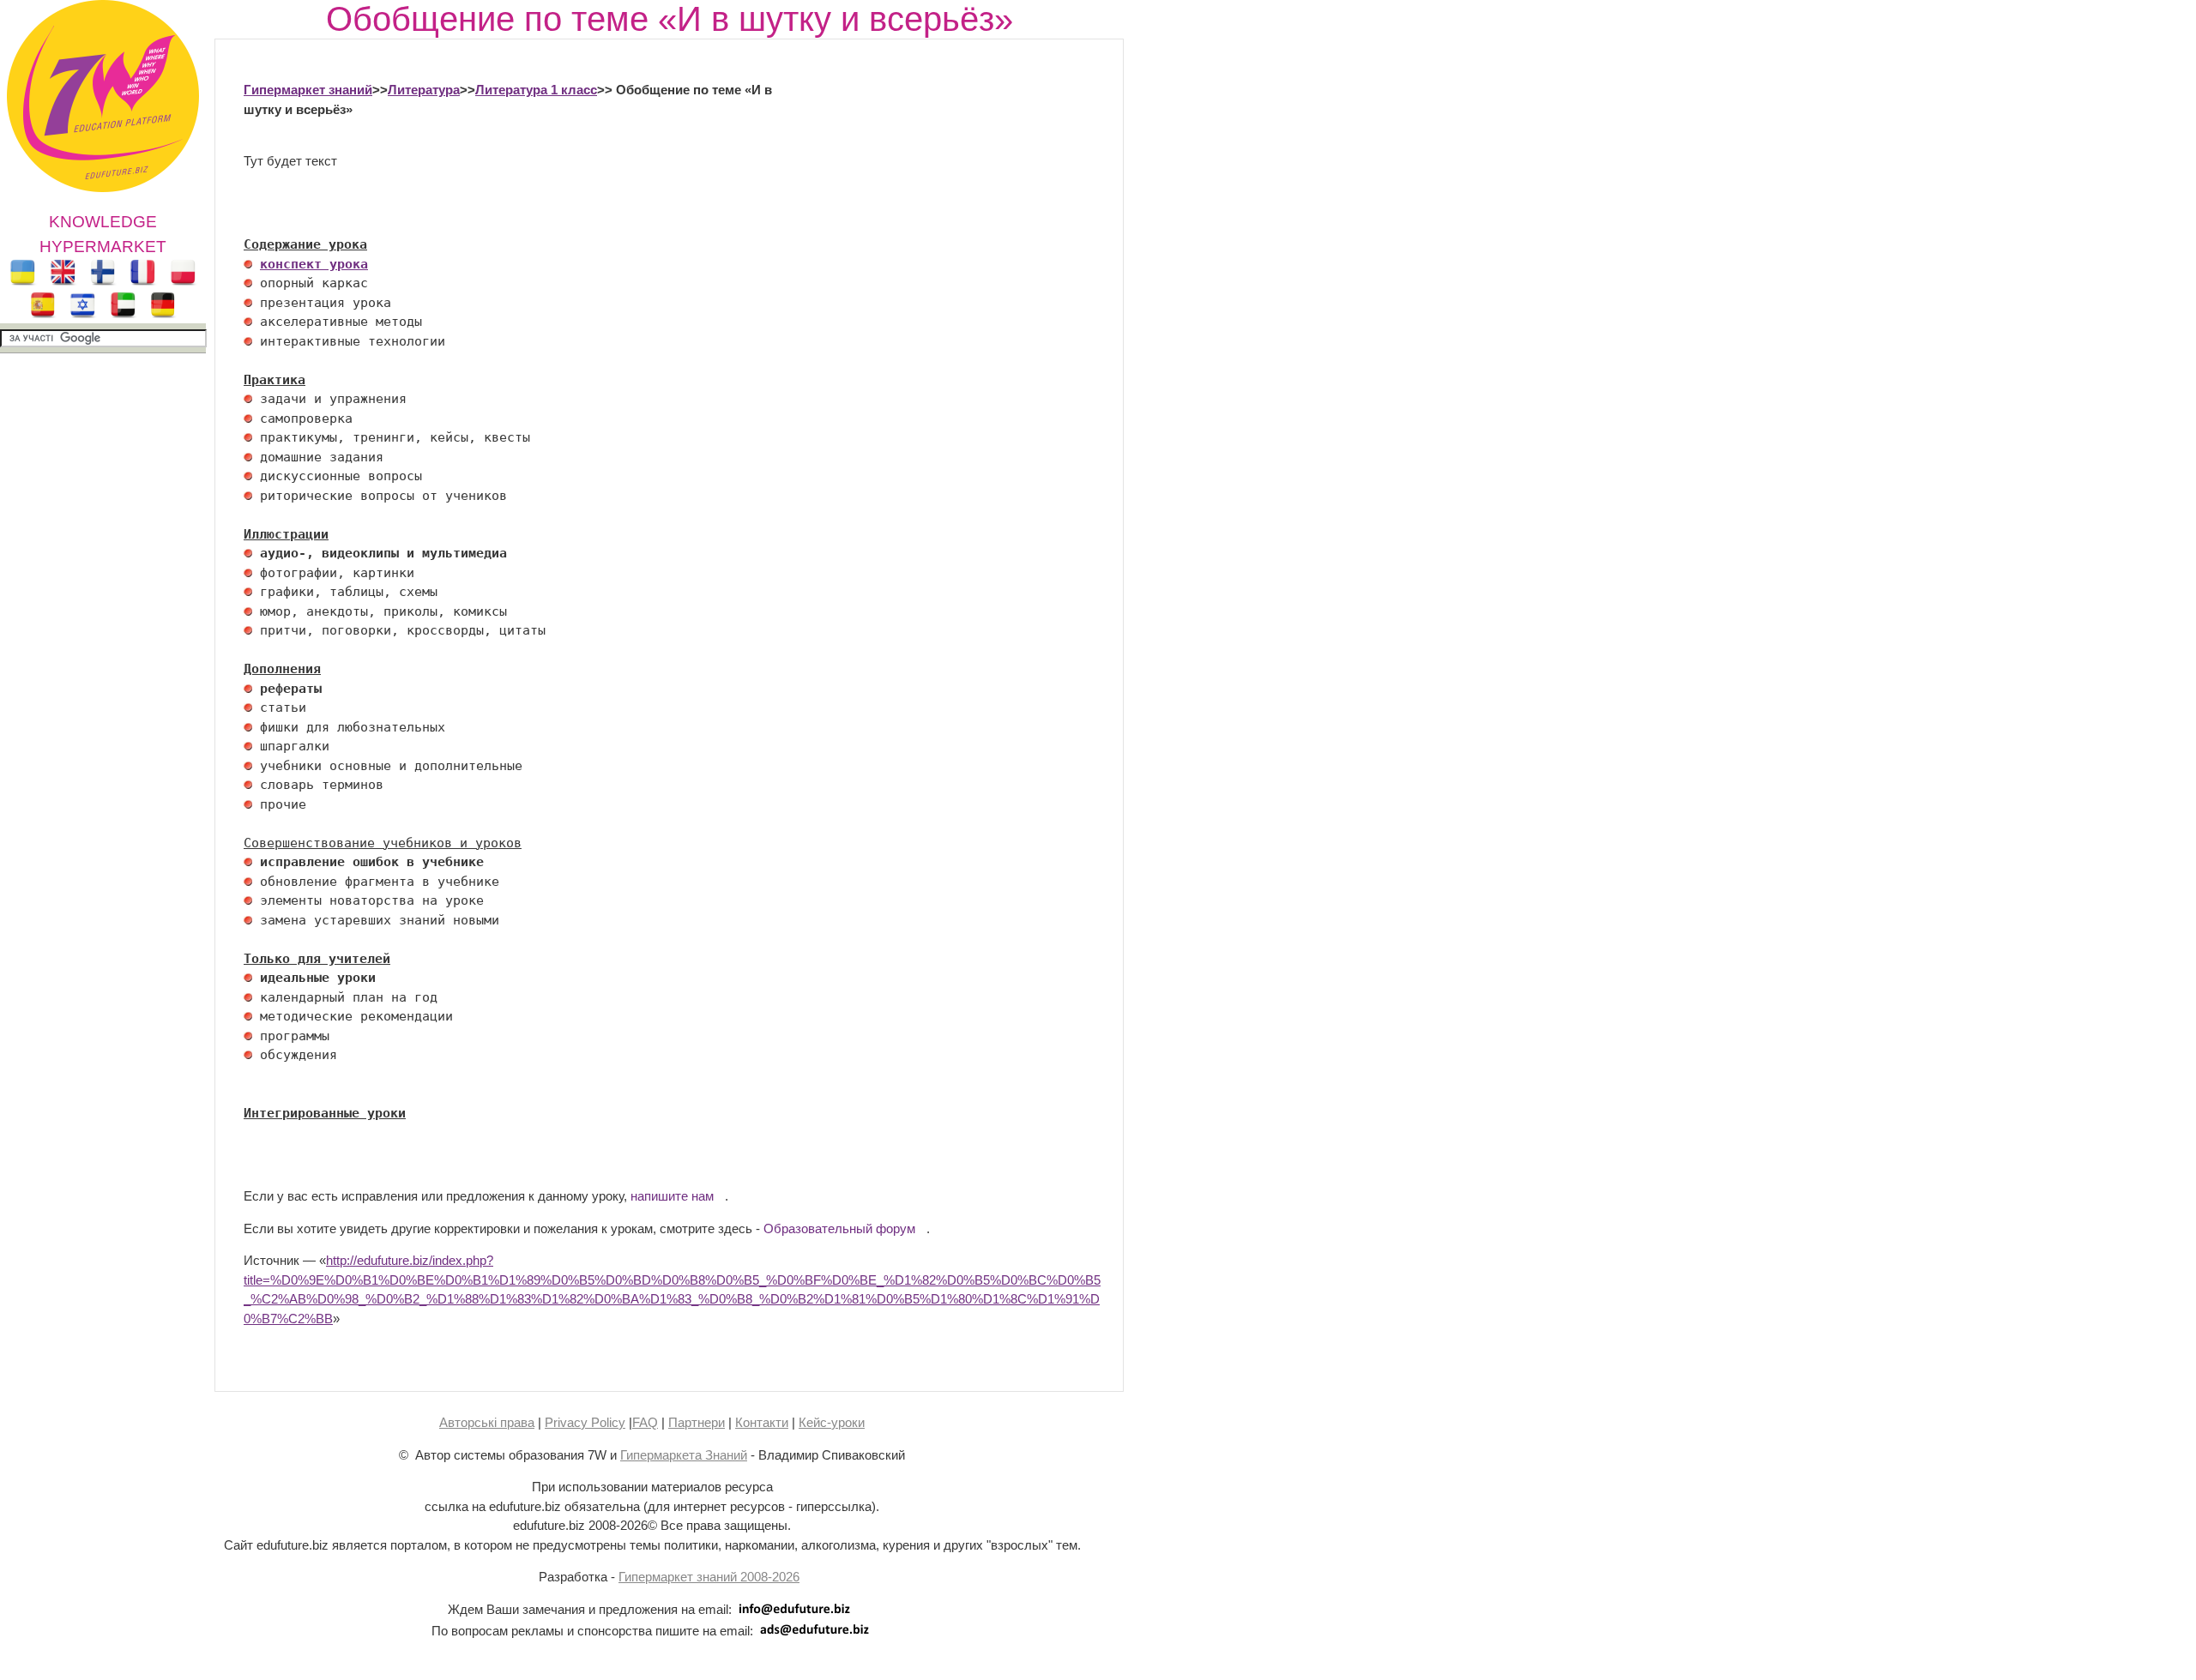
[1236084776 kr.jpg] (248, 264)
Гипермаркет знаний (308, 90)
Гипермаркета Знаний (684, 1455)
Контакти (762, 1422)
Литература (424, 90)
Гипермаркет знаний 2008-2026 (709, 1577)
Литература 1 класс (536, 90)
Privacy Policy (585, 1422)
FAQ (645, 1422)
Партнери (697, 1422)
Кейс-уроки (832, 1422)
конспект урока (314, 264)
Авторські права (487, 1422)
